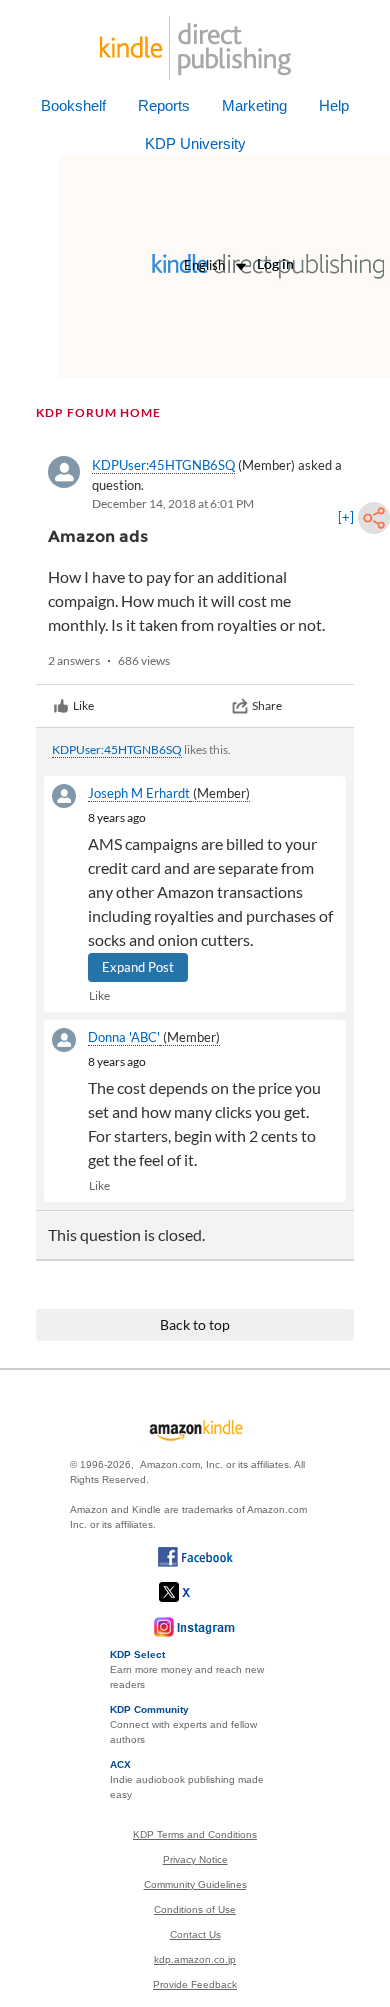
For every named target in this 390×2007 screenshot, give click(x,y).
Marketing (254, 105)
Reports (164, 105)
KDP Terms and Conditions (195, 1834)
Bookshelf (73, 105)
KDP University (195, 143)
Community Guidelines (195, 1884)
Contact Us (195, 1934)
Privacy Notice (195, 1859)
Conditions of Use (195, 1909)
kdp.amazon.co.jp (195, 1959)
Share (267, 705)
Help (334, 105)
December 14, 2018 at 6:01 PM (173, 503)
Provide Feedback (195, 1984)
